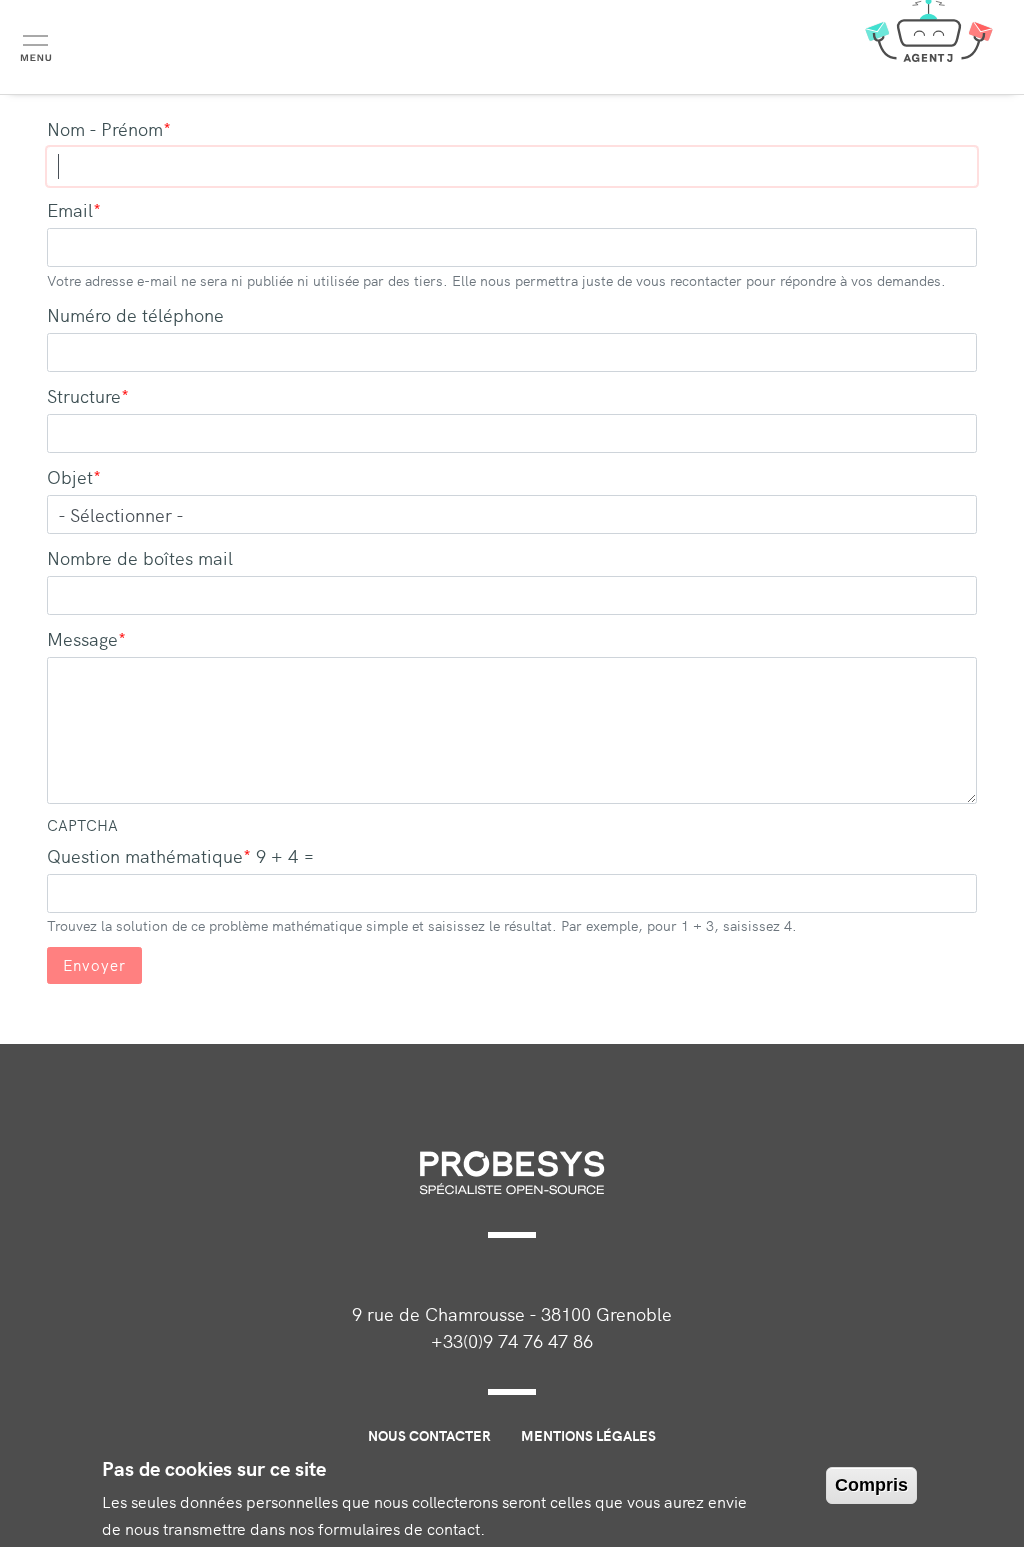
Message (82, 638)
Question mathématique (145, 855)
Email (70, 209)
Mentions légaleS (588, 1435)
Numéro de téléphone (135, 314)
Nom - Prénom (105, 128)
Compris (871, 1485)
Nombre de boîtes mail (140, 557)
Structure (84, 395)
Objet (70, 476)
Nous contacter (429, 1435)
